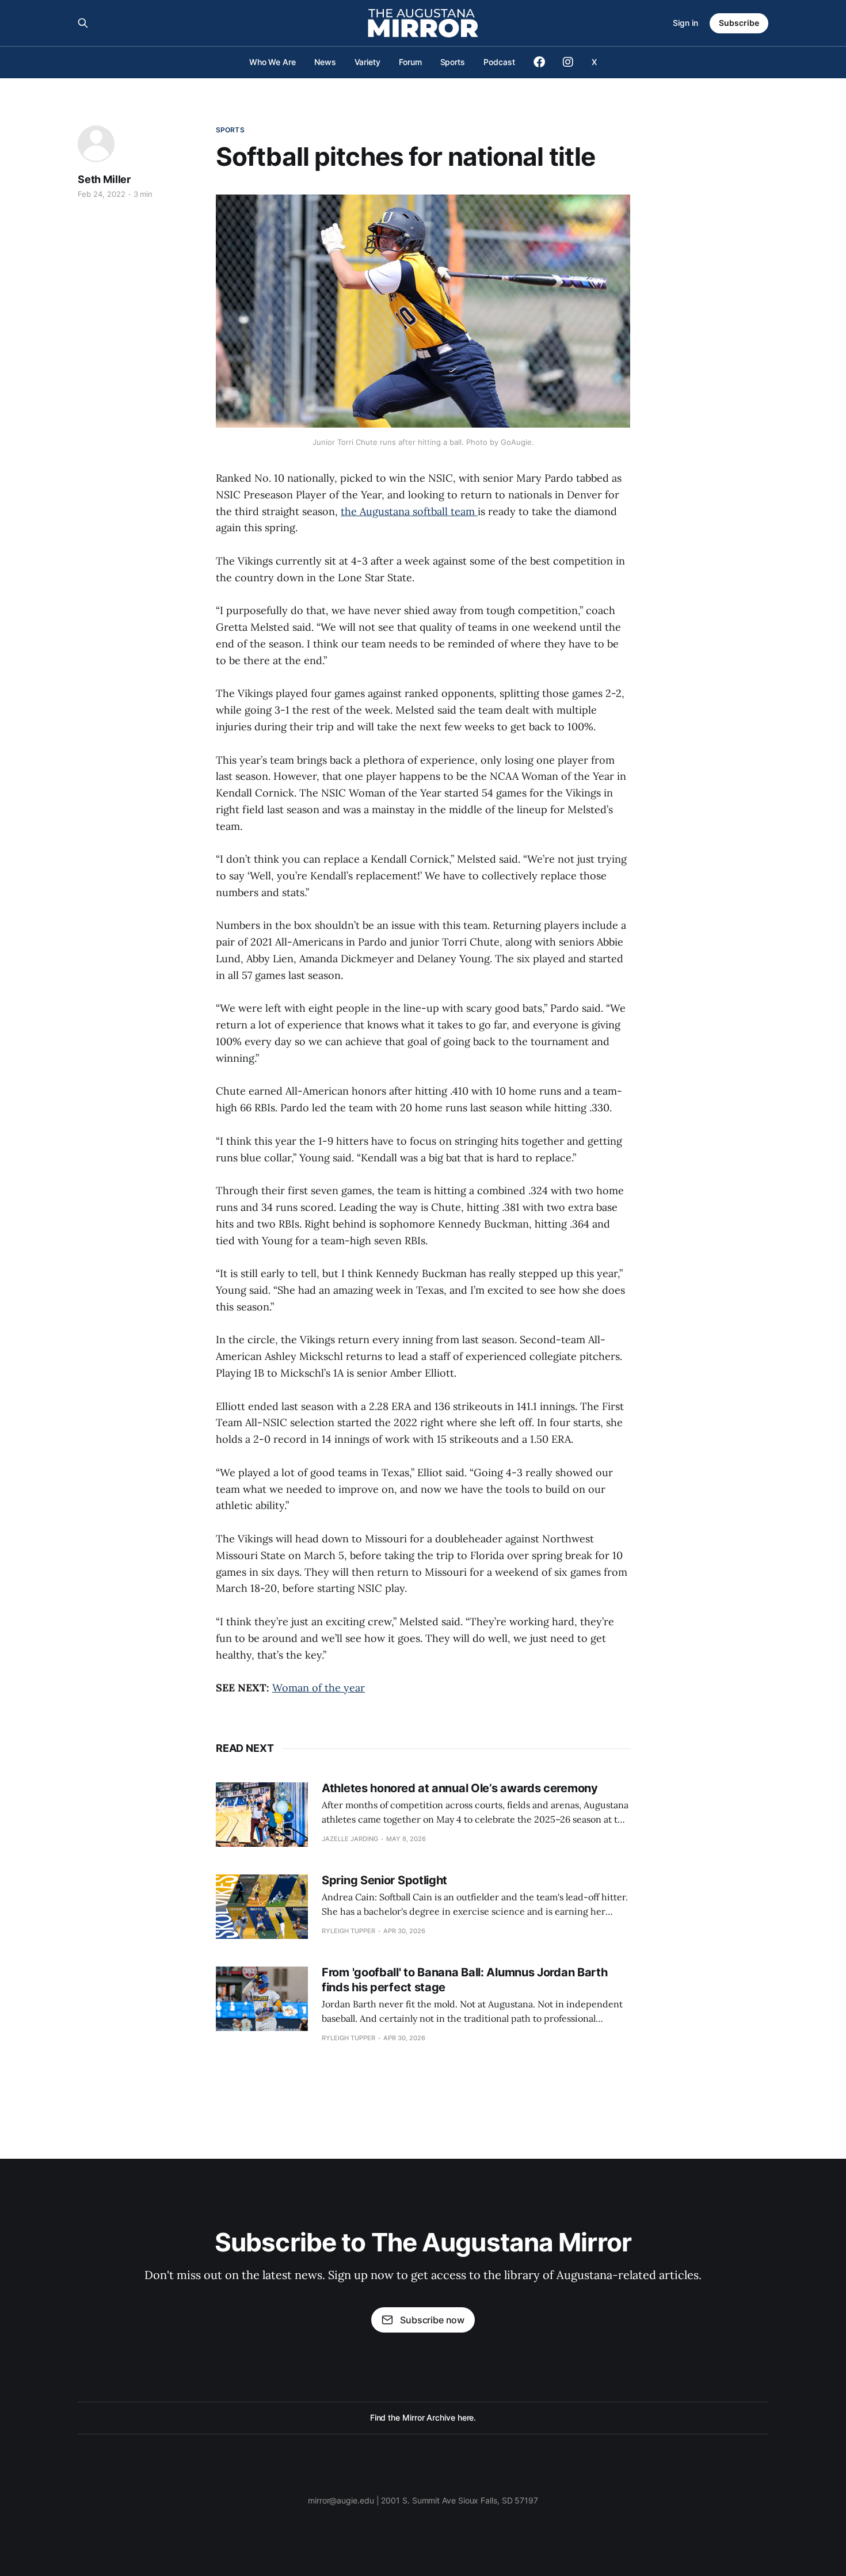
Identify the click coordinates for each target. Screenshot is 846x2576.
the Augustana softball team (409, 511)
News (325, 62)
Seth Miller (104, 179)
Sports (453, 62)
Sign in (685, 23)
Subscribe (739, 23)
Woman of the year (319, 1688)
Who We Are (273, 62)
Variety (367, 62)
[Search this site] (83, 23)
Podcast (499, 62)
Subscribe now (432, 2320)
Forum (410, 62)
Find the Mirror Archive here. (423, 2417)
